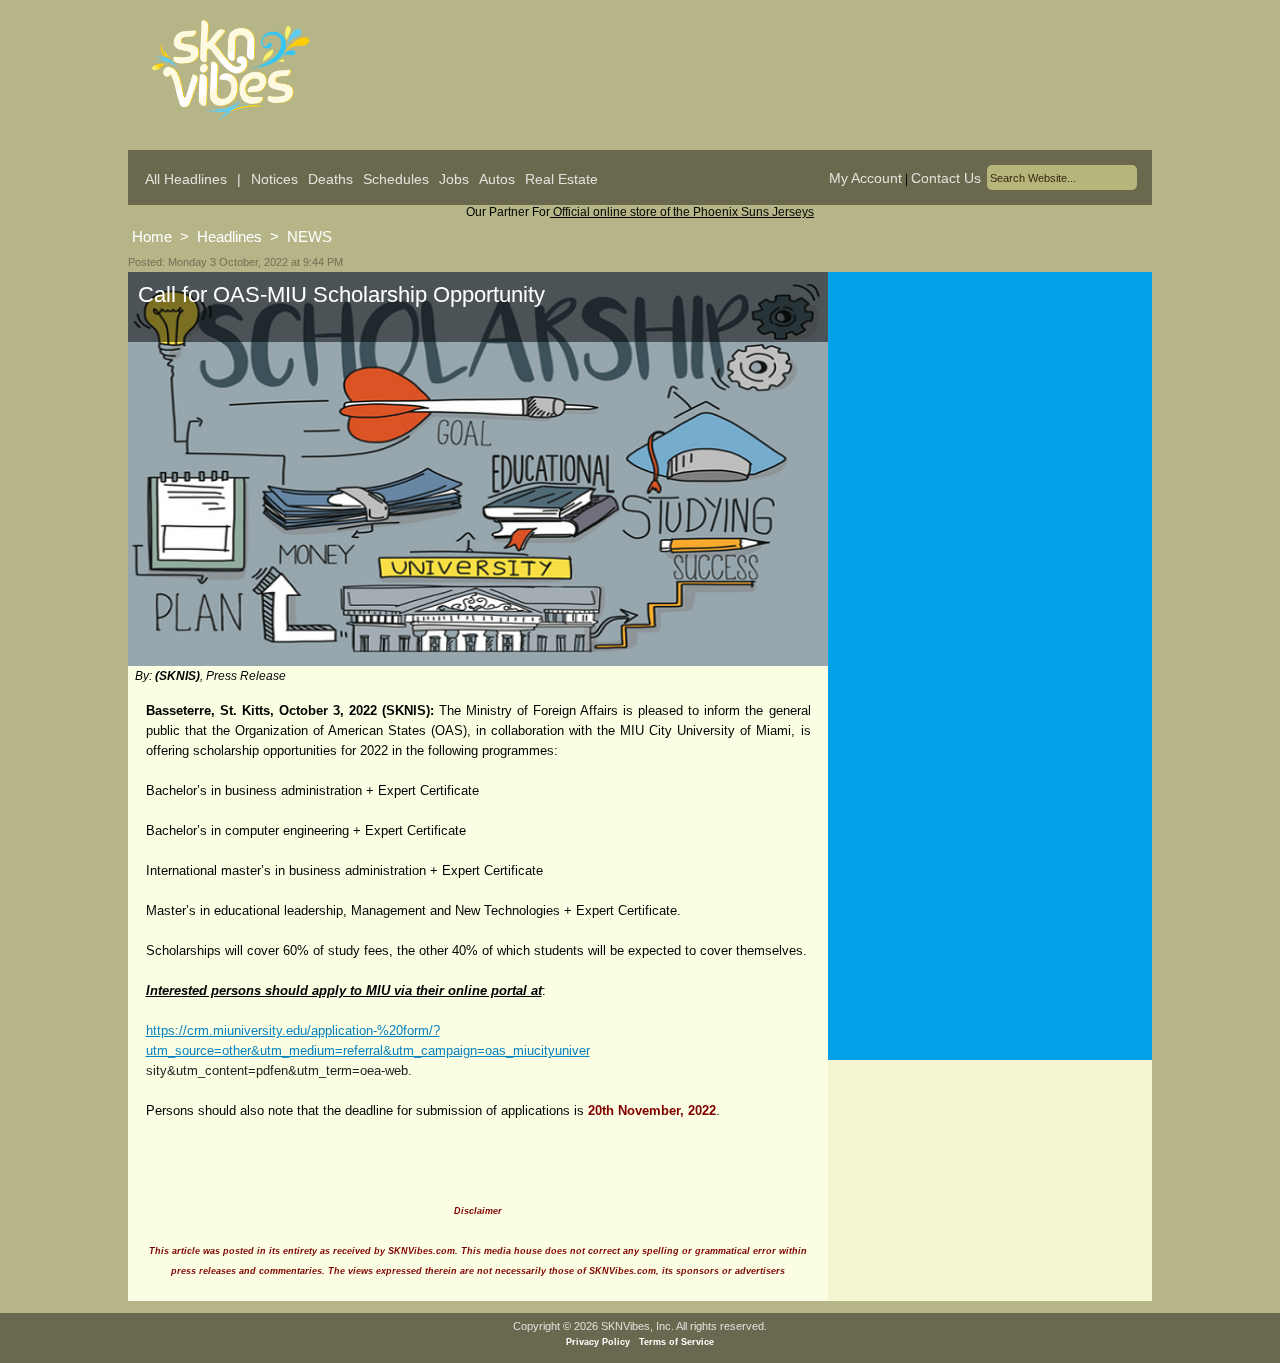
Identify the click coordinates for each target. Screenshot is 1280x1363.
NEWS (309, 236)
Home (152, 236)
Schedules (396, 179)
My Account (865, 178)
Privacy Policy (598, 1342)
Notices (274, 179)
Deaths (330, 179)
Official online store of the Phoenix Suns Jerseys (682, 212)
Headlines (229, 236)
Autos (497, 179)
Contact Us (946, 178)
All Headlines (186, 179)
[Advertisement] (990, 469)
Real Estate (561, 179)
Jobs (454, 179)
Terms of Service (676, 1342)
